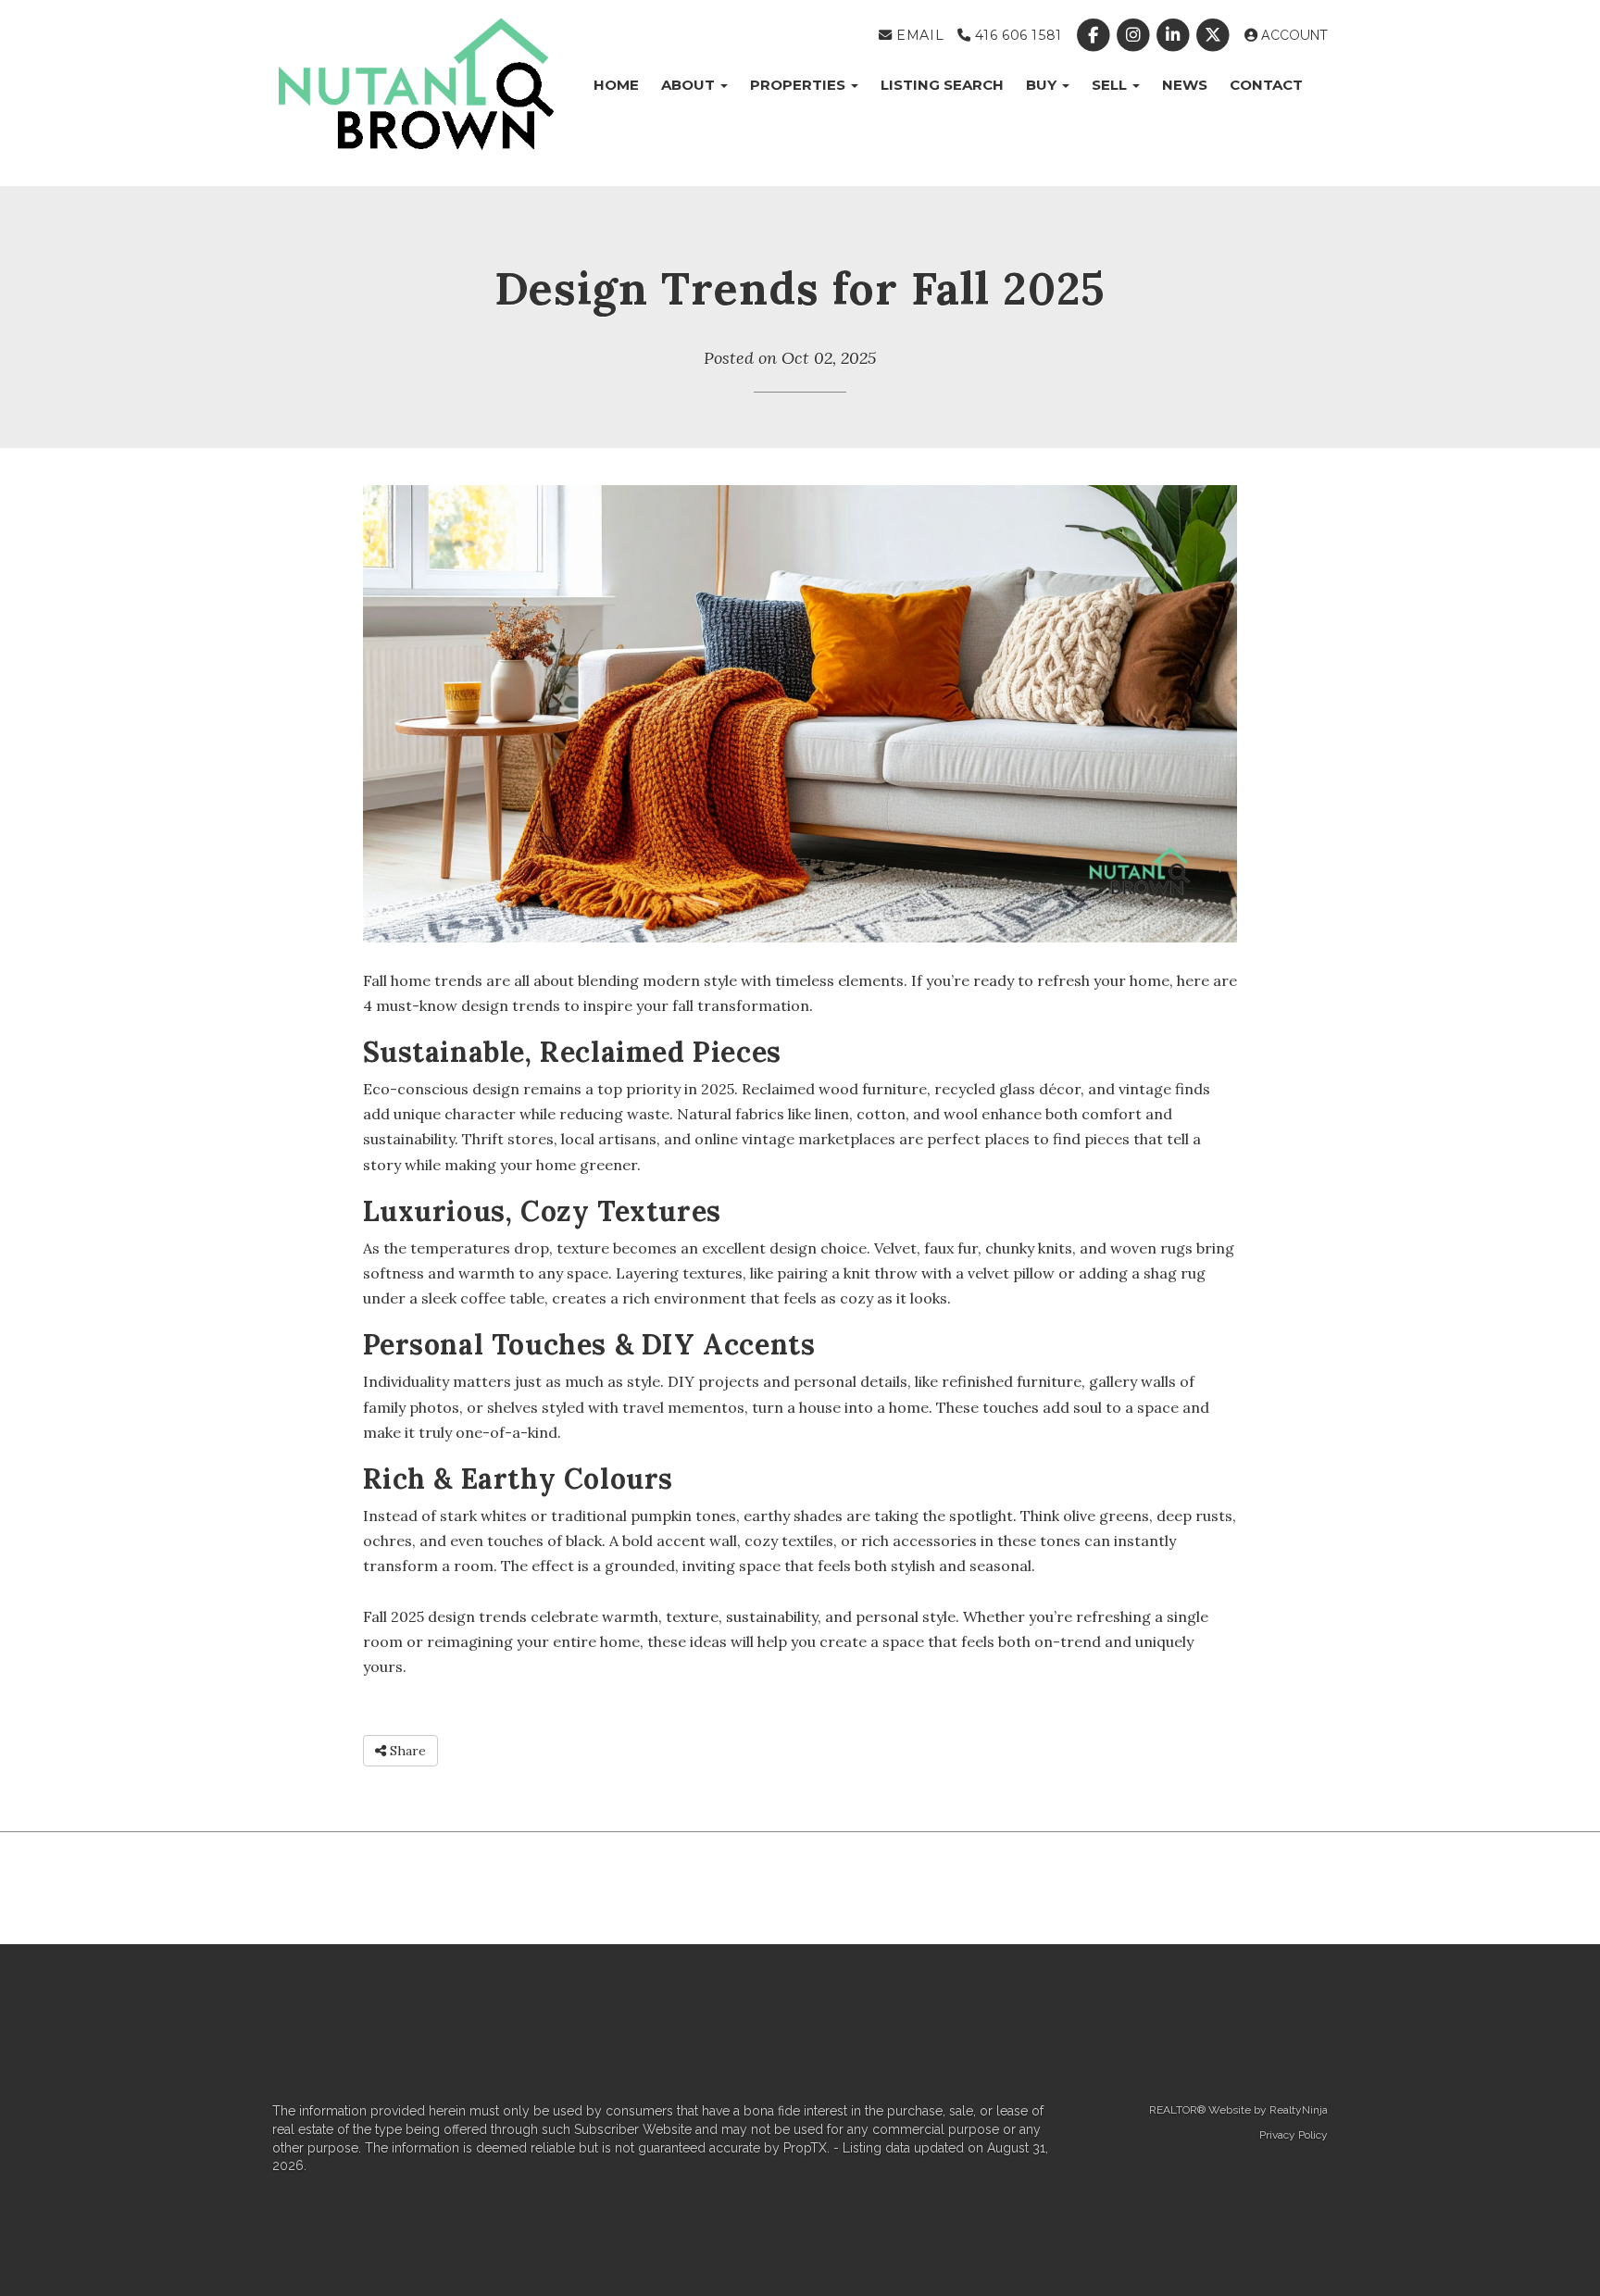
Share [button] (406, 1751)
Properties (800, 85)
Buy (1043, 85)
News (1185, 85)
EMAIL (918, 35)
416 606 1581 (1016, 35)
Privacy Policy (1294, 2135)
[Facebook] (1095, 35)
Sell (1111, 85)
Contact (1266, 85)
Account (1293, 35)
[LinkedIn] (1175, 35)
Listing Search (942, 85)
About (690, 85)
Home (616, 85)
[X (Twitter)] (1215, 35)
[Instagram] (1135, 35)
